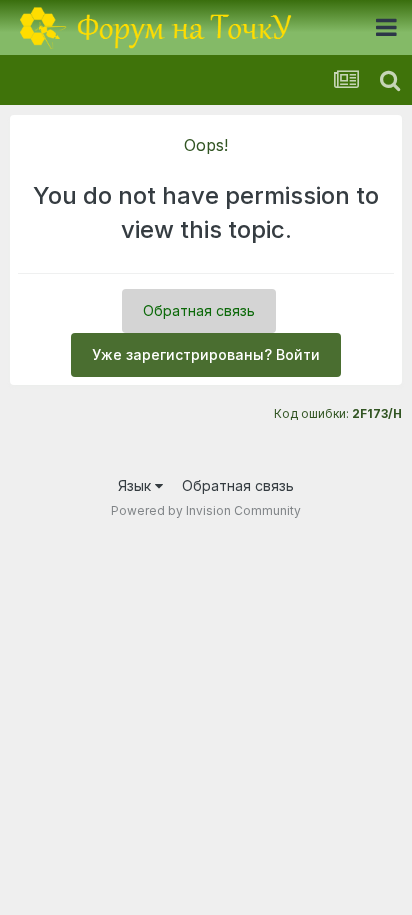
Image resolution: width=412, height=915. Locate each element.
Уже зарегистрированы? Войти (206, 354)
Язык (136, 485)
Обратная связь (199, 310)
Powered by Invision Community (206, 510)
